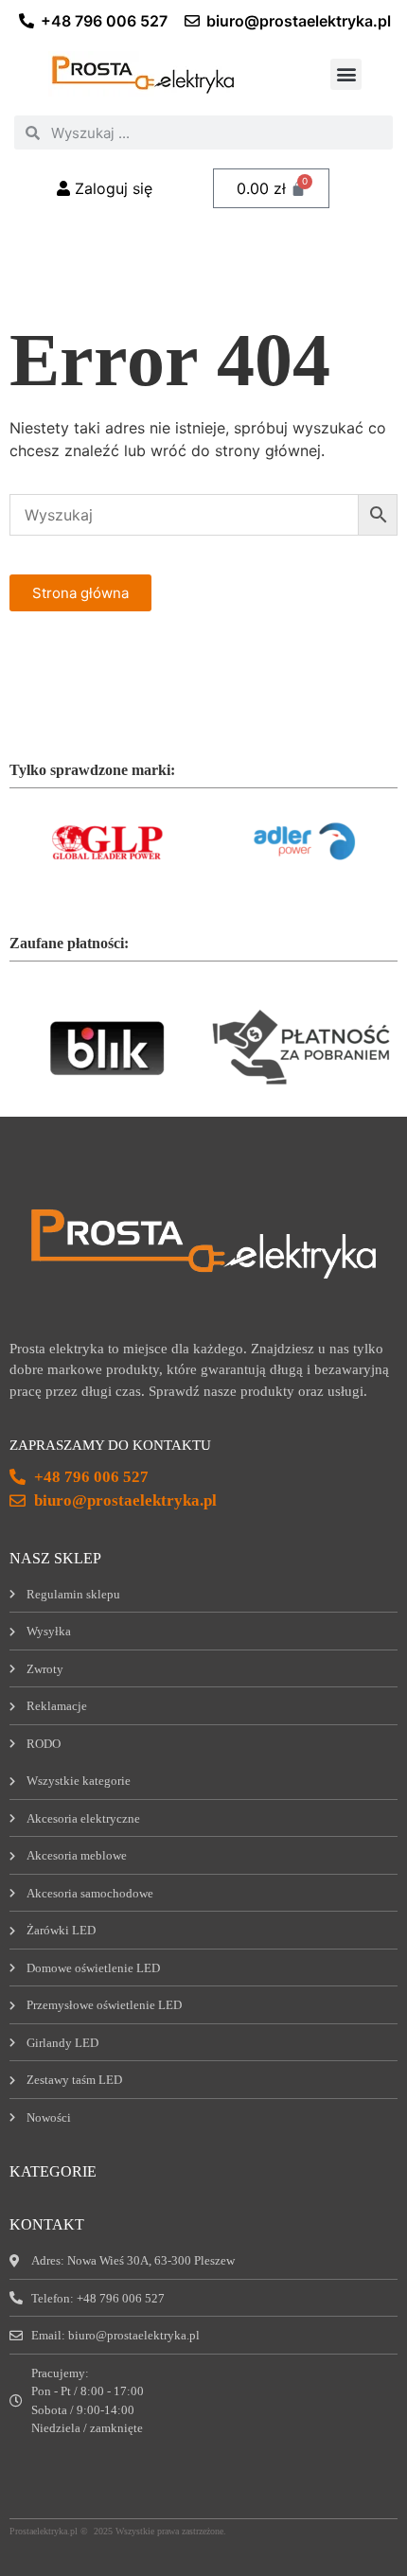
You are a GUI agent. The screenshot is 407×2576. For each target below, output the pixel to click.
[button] (346, 74)
